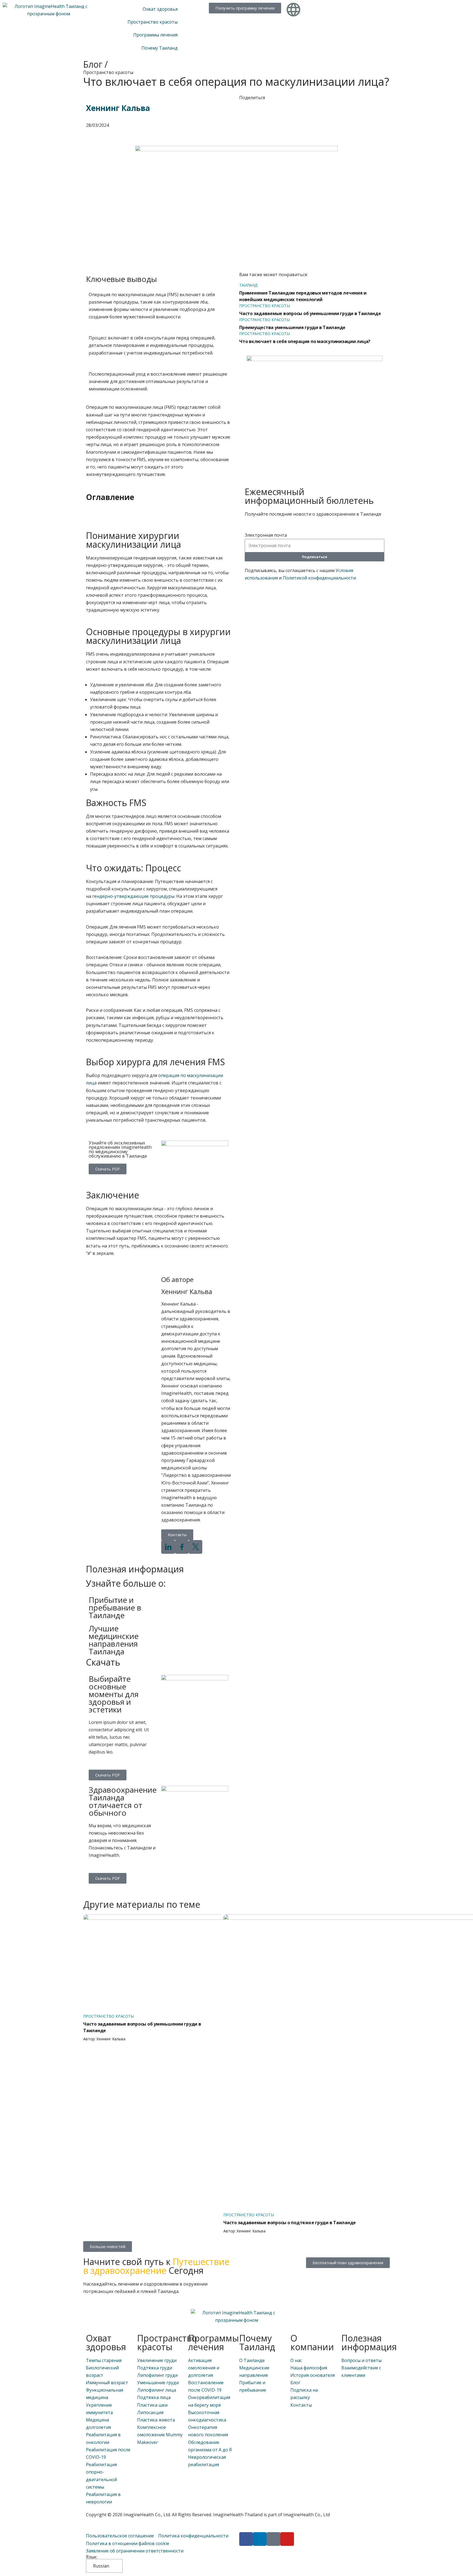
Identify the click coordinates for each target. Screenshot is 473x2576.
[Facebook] (246, 2539)
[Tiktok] (273, 2539)
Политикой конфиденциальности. (320, 578)
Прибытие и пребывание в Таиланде (115, 1607)
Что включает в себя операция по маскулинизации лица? (305, 341)
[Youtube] (287, 2539)
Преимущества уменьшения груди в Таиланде (292, 327)
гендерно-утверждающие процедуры (133, 896)
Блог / (96, 64)
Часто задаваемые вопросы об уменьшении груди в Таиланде (310, 313)
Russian (101, 2566)
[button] (158, 514)
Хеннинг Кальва (118, 108)
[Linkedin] (260, 2539)
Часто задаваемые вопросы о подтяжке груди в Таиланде (290, 2223)
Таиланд (248, 285)
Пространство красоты (108, 72)
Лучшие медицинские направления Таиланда (114, 1640)
